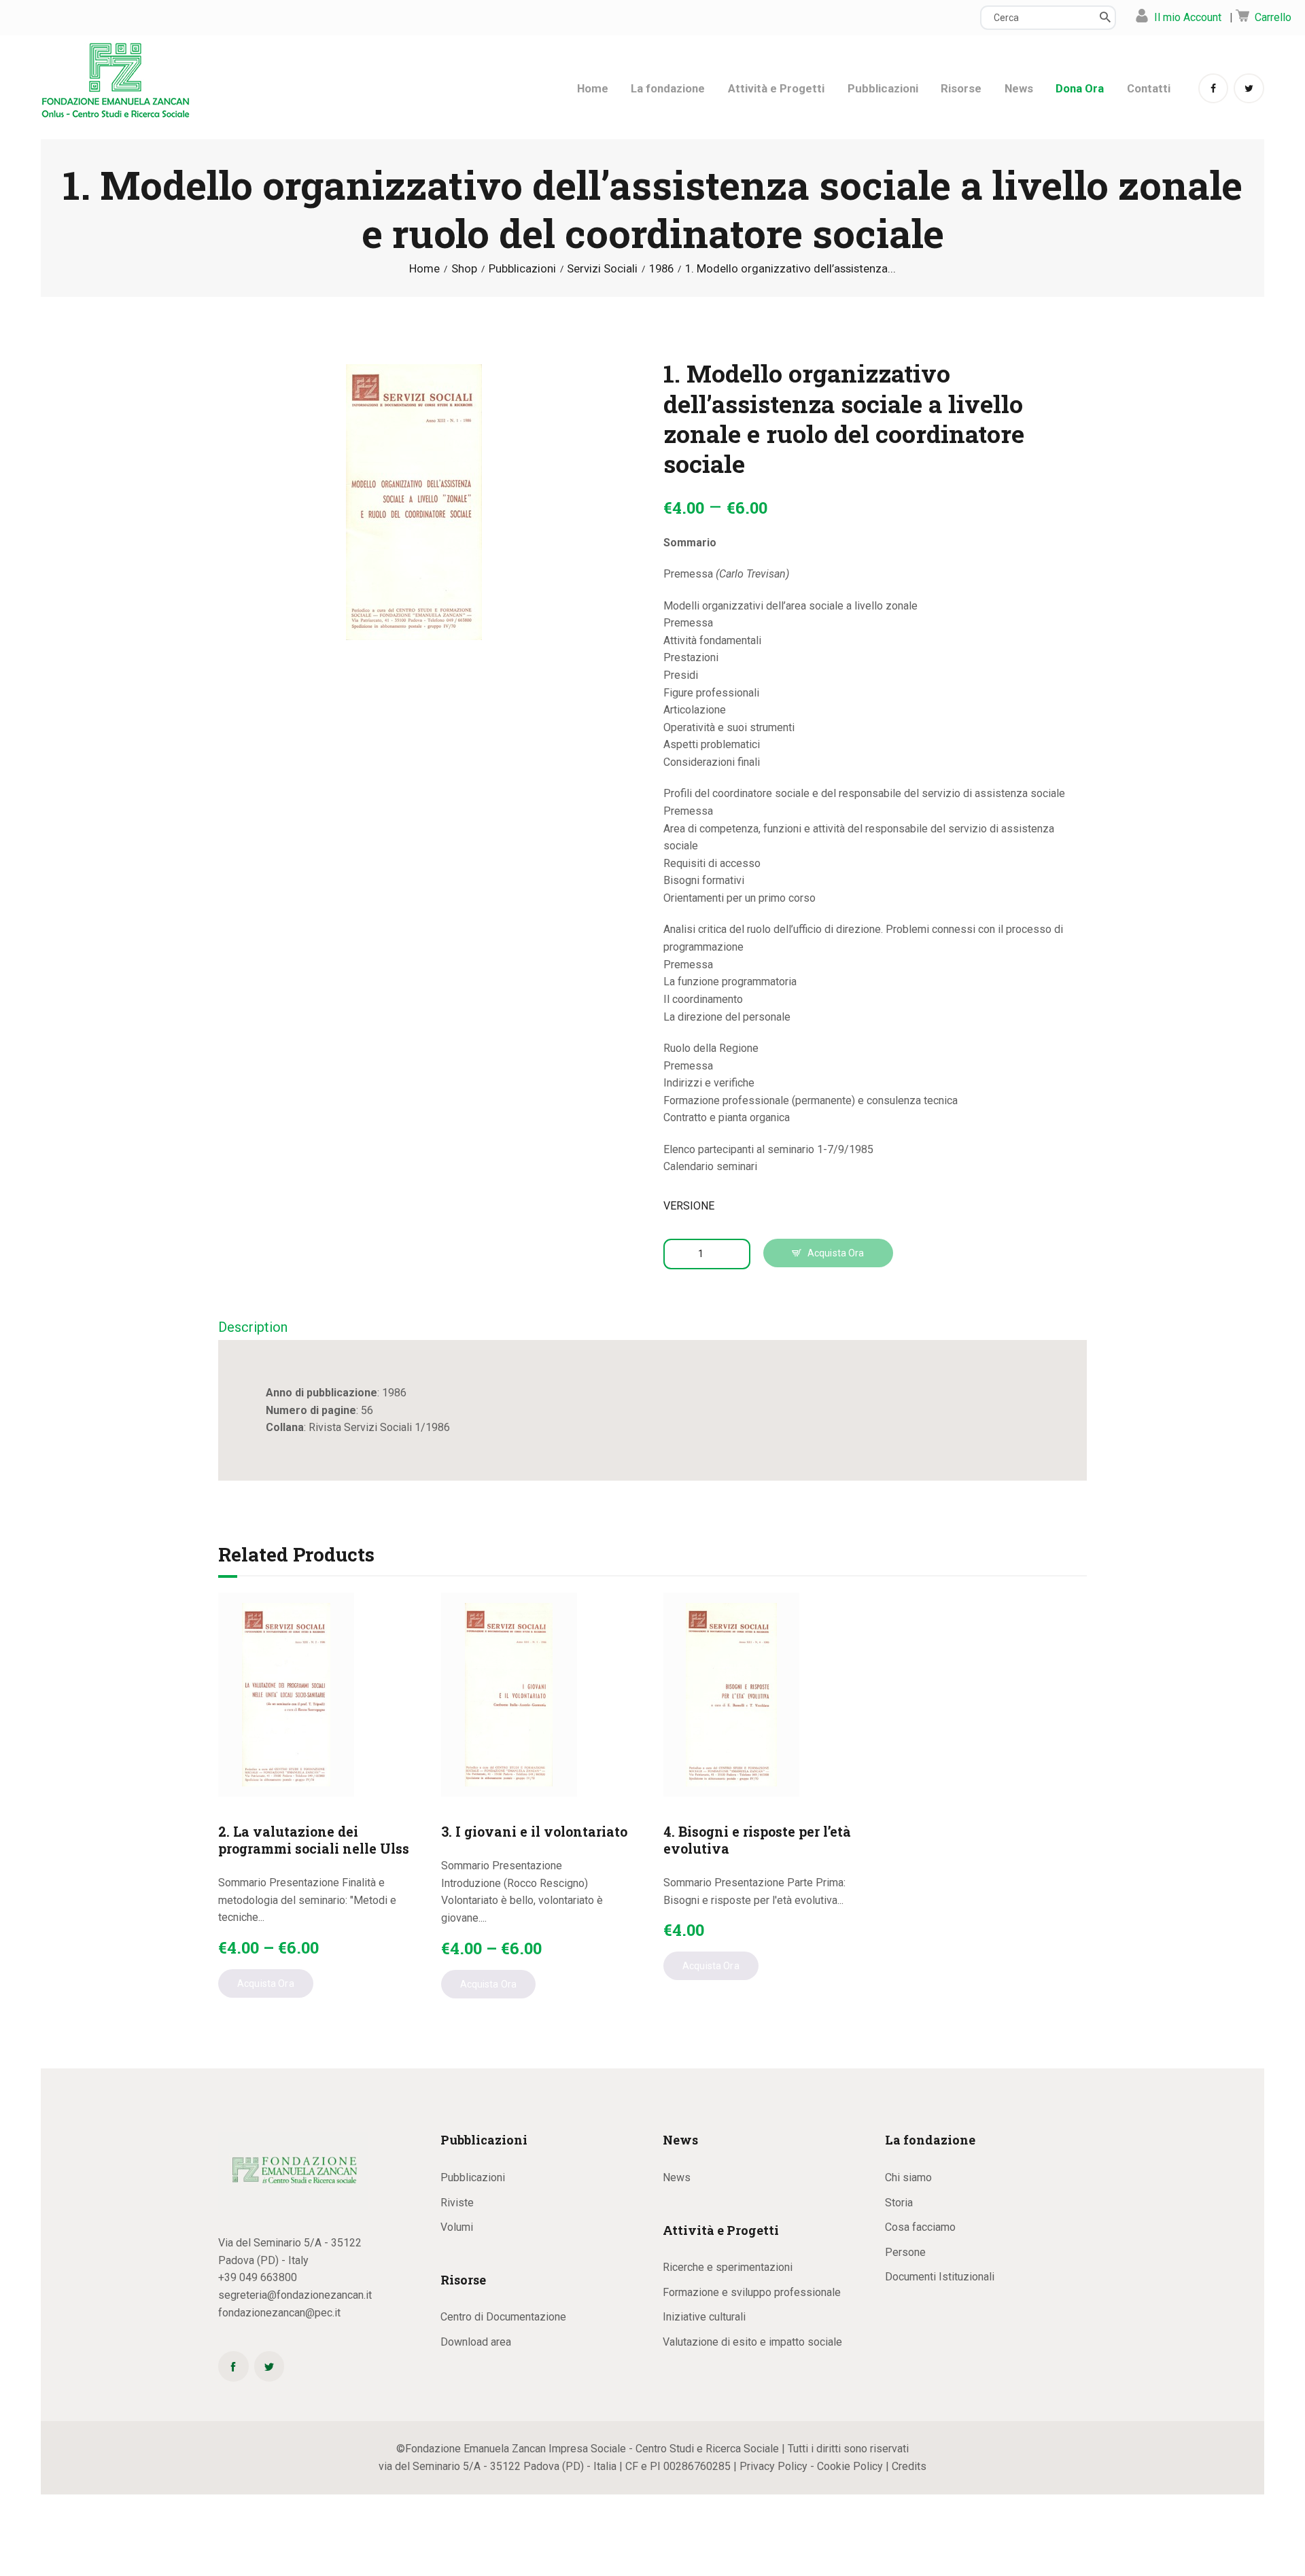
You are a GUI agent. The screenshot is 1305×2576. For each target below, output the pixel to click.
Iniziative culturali (704, 2317)
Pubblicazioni (522, 269)
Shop (464, 268)
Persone (905, 2252)
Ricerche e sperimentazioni (728, 2267)
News (677, 2177)
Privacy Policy (773, 2466)
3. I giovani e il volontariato (534, 1832)
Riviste (457, 2203)
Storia (899, 2203)
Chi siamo (908, 2177)
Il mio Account (1188, 17)
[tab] (253, 1328)
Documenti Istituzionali (940, 2277)
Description (253, 1327)
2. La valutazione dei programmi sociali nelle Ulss (314, 1840)
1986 (661, 269)
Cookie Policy (850, 2466)
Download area (476, 2342)
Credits (909, 2466)
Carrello (1273, 17)
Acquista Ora (836, 1253)
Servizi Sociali (602, 269)
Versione (689, 1206)
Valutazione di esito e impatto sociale (752, 2342)
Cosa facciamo (920, 2227)
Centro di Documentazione (503, 2317)
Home (424, 269)
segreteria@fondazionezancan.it (295, 2295)
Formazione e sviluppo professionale (752, 2292)
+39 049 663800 (258, 2277)
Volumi (457, 2227)
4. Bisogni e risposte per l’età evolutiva (757, 1840)
